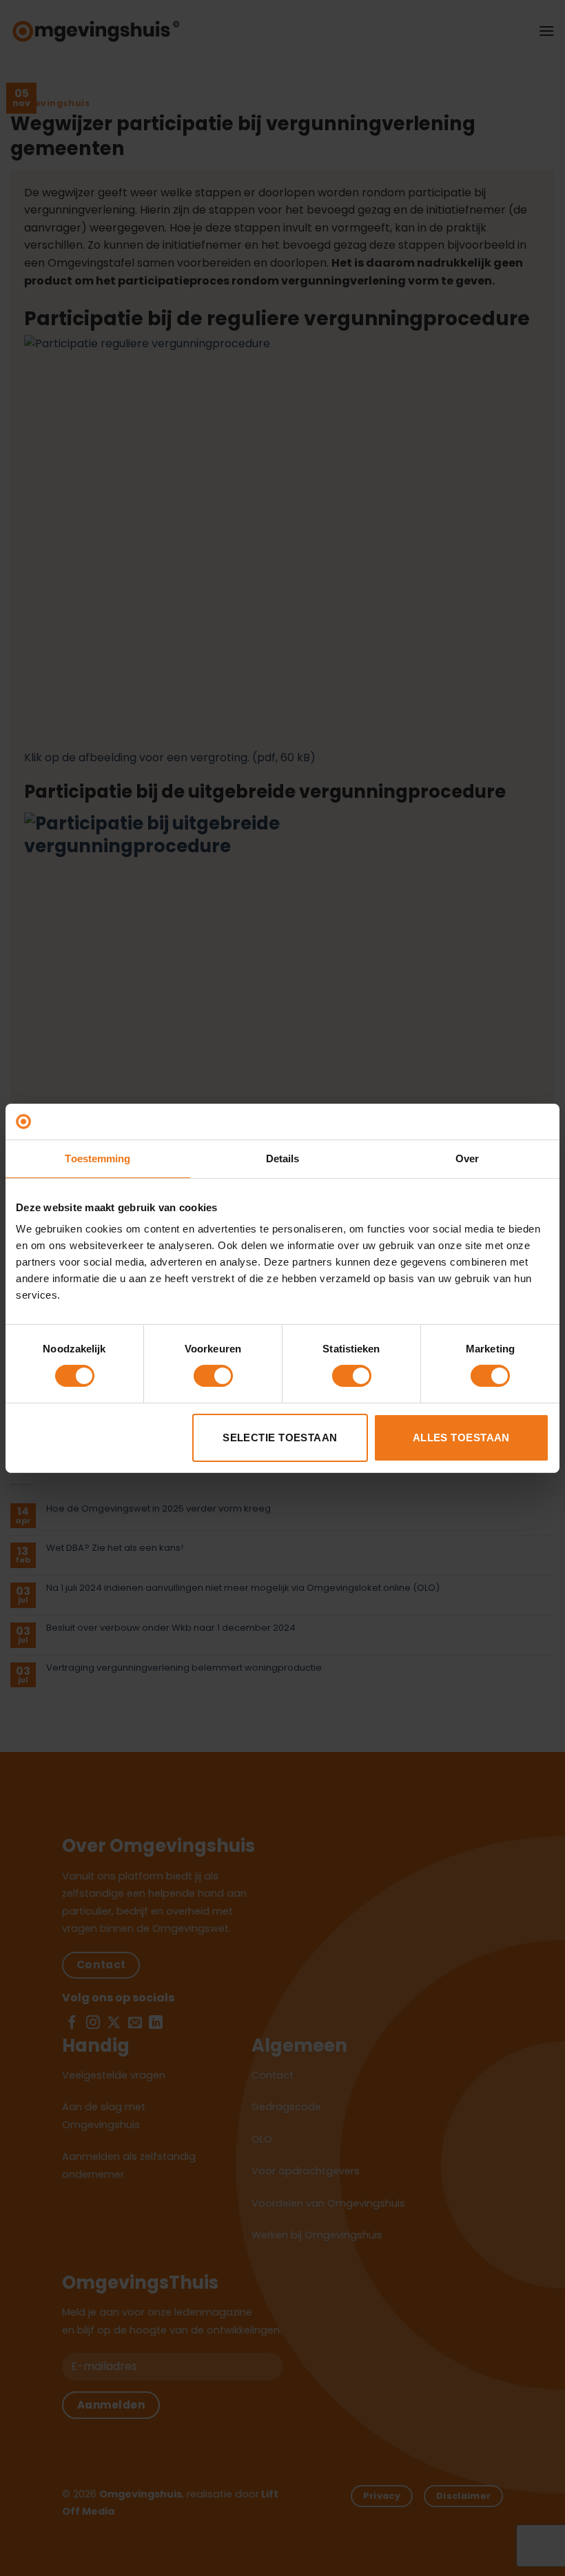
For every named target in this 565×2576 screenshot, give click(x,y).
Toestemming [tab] (97, 1158)
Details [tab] (283, 1158)
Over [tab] (467, 1158)
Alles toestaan (461, 1438)
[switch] (213, 1376)
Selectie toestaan (280, 1438)
